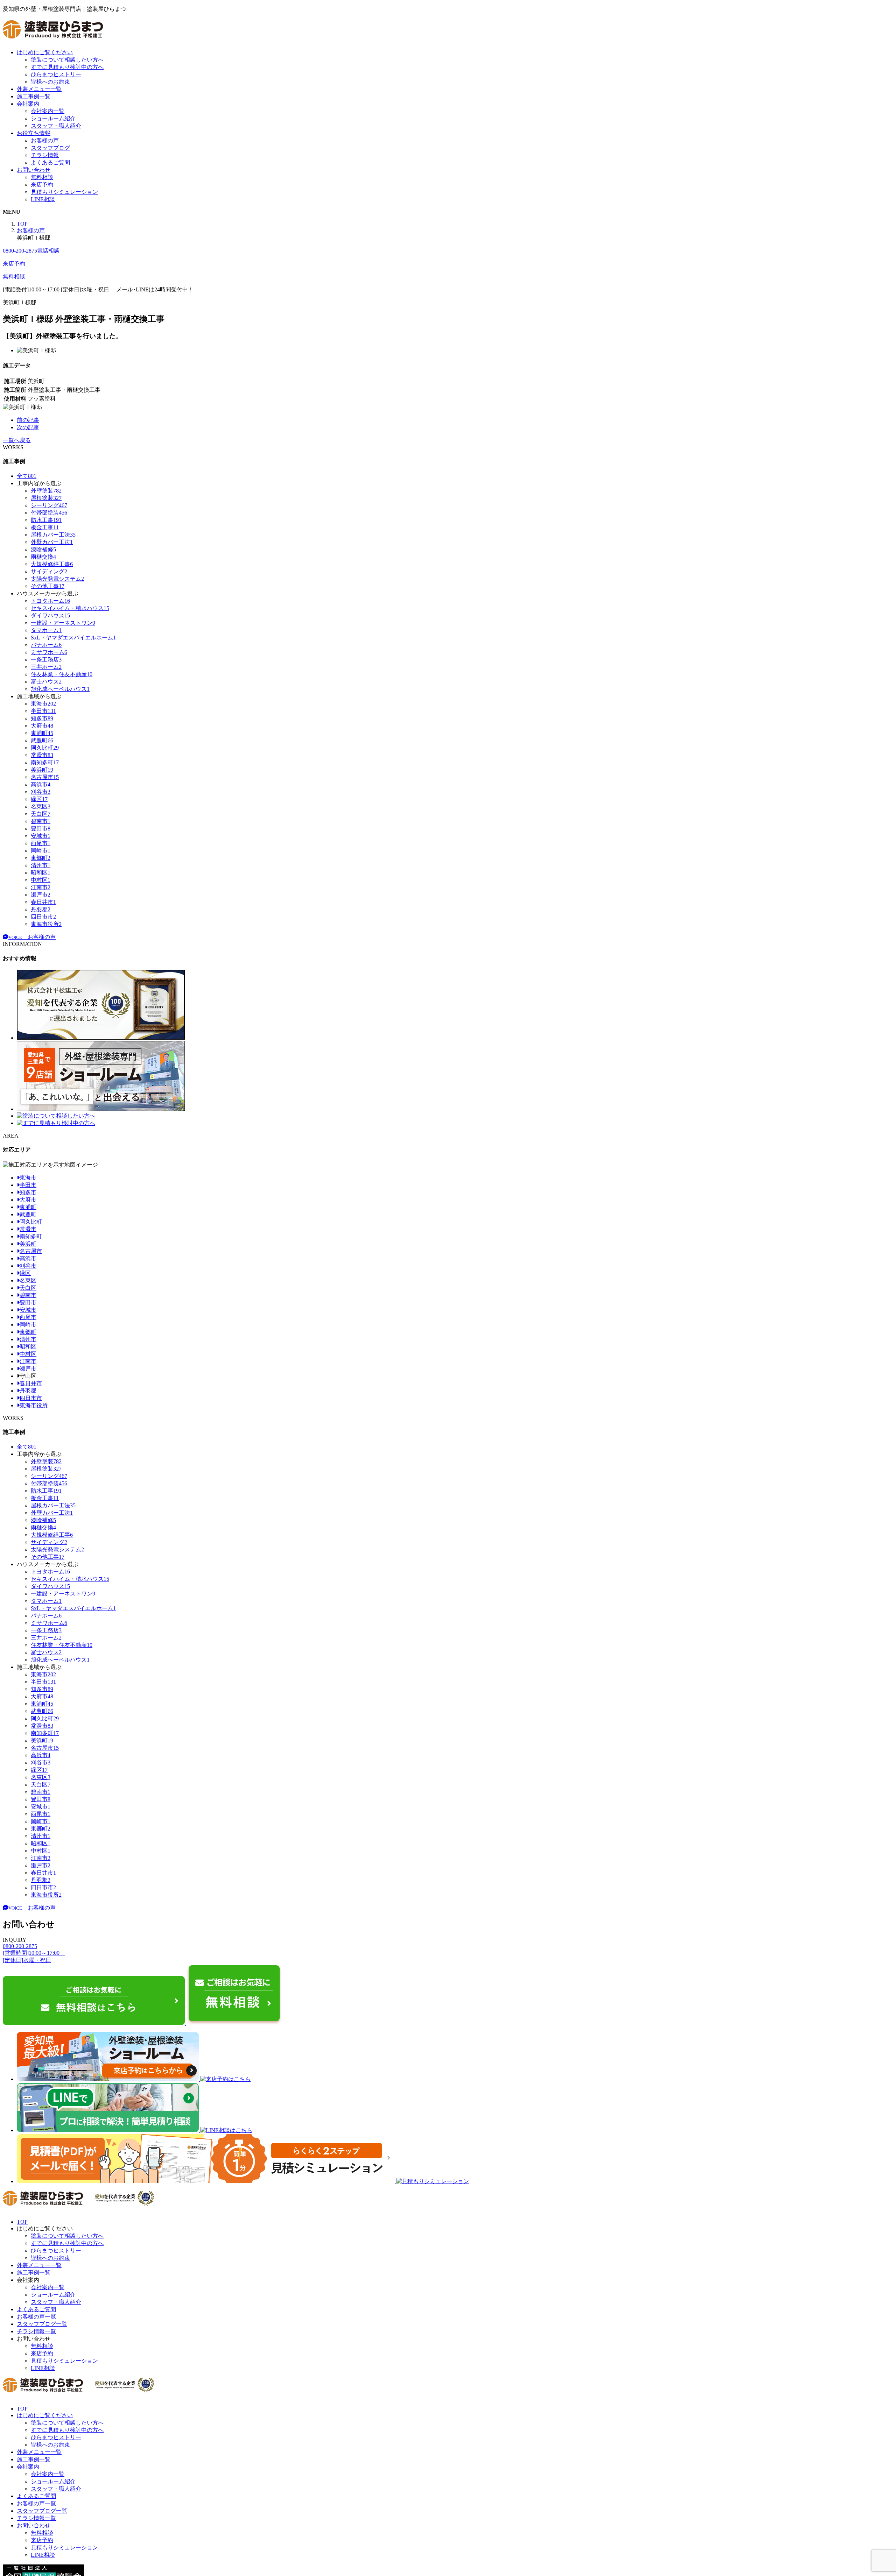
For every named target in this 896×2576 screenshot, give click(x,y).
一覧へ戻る (17, 440)
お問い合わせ (34, 170)
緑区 (25, 1273)
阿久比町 (31, 1222)
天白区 (28, 1288)
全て (27, 476)
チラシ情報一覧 (36, 2331)
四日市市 (31, 1398)
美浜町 (28, 1244)
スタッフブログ (50, 148)
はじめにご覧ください (45, 52)
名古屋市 (31, 1251)
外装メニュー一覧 (39, 89)
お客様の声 (45, 140)
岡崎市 (28, 1325)
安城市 (28, 1310)
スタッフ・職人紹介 (56, 126)
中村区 (28, 1354)
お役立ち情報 (34, 133)
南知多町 (31, 1236)
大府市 (28, 1200)
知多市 (28, 1192)
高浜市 (28, 1258)
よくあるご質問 (50, 162)
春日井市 (31, 1383)
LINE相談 (43, 199)
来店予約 (42, 185)
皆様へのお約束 (50, 82)
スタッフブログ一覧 (42, 2324)
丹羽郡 (28, 1391)
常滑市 (28, 1229)
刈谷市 (28, 1266)
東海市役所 (34, 1405)
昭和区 (28, 1347)
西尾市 (28, 1317)
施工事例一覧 (34, 96)
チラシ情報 (45, 155)
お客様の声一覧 (36, 2317)
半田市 (28, 1185)
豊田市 (28, 1303)
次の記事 (28, 427)
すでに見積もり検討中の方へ (67, 67)
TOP (22, 2222)
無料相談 (42, 177)
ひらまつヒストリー (56, 74)
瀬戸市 (28, 1369)
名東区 (28, 1280)
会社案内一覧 (48, 111)
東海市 (28, 1178)
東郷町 (28, 1332)
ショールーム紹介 (53, 118)
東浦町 (28, 1207)
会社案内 (28, 104)
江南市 (28, 1361)
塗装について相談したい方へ (67, 60)
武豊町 (28, 1214)
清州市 (28, 1339)
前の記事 (28, 420)
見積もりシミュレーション (64, 192)
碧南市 (28, 1295)
